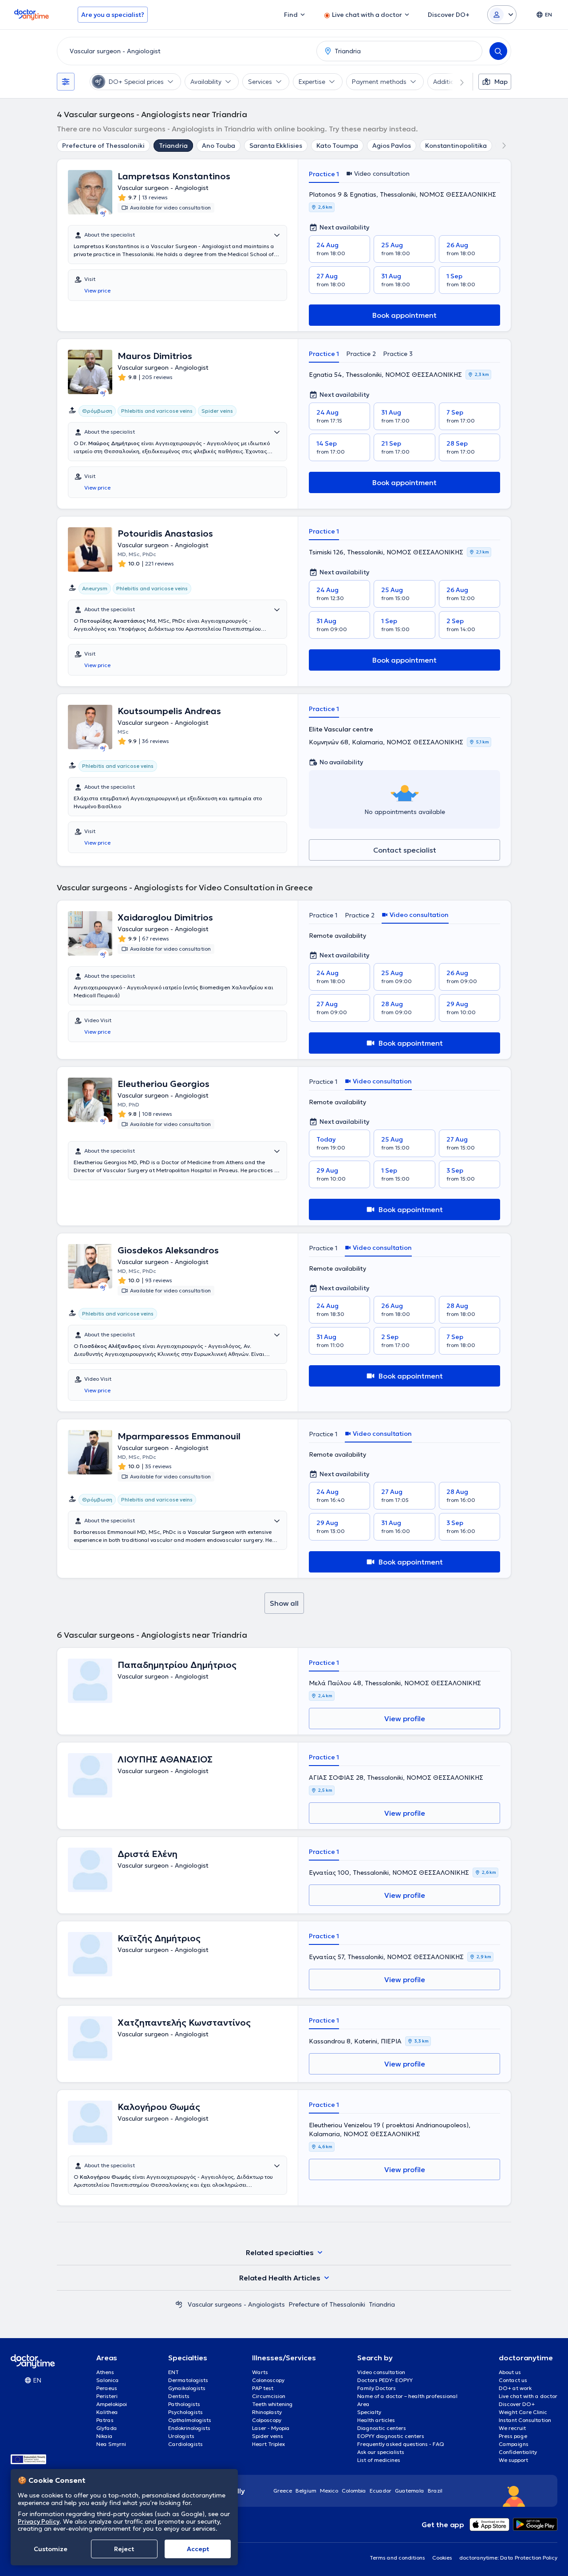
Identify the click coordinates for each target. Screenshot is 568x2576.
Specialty (369, 2412)
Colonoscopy (268, 2380)
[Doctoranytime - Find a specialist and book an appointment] (179, 2304)
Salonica (108, 2380)
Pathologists (184, 2404)
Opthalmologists (190, 2420)
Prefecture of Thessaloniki (103, 146)
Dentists (179, 2396)
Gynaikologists (187, 2388)
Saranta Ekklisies (276, 146)
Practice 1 (324, 174)
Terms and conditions (397, 2558)
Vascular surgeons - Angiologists (236, 2304)
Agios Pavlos (392, 146)
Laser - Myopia (271, 2428)
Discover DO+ (517, 2404)
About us (510, 2372)
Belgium (306, 2491)
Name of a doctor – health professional (407, 2396)
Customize (51, 2549)
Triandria (173, 146)
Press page (513, 2436)
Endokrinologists (189, 2428)
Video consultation (381, 2372)
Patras (105, 2420)
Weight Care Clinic (523, 2412)
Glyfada (107, 2428)
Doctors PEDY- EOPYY (385, 2380)
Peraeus (107, 2388)
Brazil (435, 2491)
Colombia (354, 2491)
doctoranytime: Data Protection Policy (508, 2558)
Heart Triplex (268, 2444)
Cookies (442, 2558)
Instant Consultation (525, 2420)
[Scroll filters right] (457, 82)
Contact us (513, 2380)
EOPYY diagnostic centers (391, 2436)
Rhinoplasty (267, 2412)
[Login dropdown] (502, 15)
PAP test (263, 2388)
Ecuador (381, 2491)
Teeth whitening (272, 2404)
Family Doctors (377, 2388)
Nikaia (105, 2436)
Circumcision (269, 2396)
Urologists (181, 2436)
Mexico (329, 2491)
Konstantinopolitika (456, 146)
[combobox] (185, 51)
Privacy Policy (39, 2521)
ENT (174, 2372)
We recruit (512, 2428)
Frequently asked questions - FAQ (401, 2444)
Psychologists (185, 2412)
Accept (198, 2549)
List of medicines (379, 2460)
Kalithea (107, 2412)
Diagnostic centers (382, 2428)
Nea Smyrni (111, 2444)
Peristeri (107, 2396)
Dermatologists (188, 2380)
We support (513, 2460)
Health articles (376, 2420)
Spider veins (268, 2436)
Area (363, 2404)
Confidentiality (518, 2452)
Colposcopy (267, 2420)
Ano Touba (219, 146)
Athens (105, 2372)
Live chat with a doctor (528, 2396)
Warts (260, 2372)
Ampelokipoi (112, 2404)
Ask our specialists (381, 2452)
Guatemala (410, 2491)
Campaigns (514, 2444)
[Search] (498, 51)
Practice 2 (361, 354)
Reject (124, 2549)
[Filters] (66, 82)
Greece (283, 2491)
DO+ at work (515, 2388)
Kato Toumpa (337, 146)
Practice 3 (398, 354)
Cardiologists (185, 2444)
